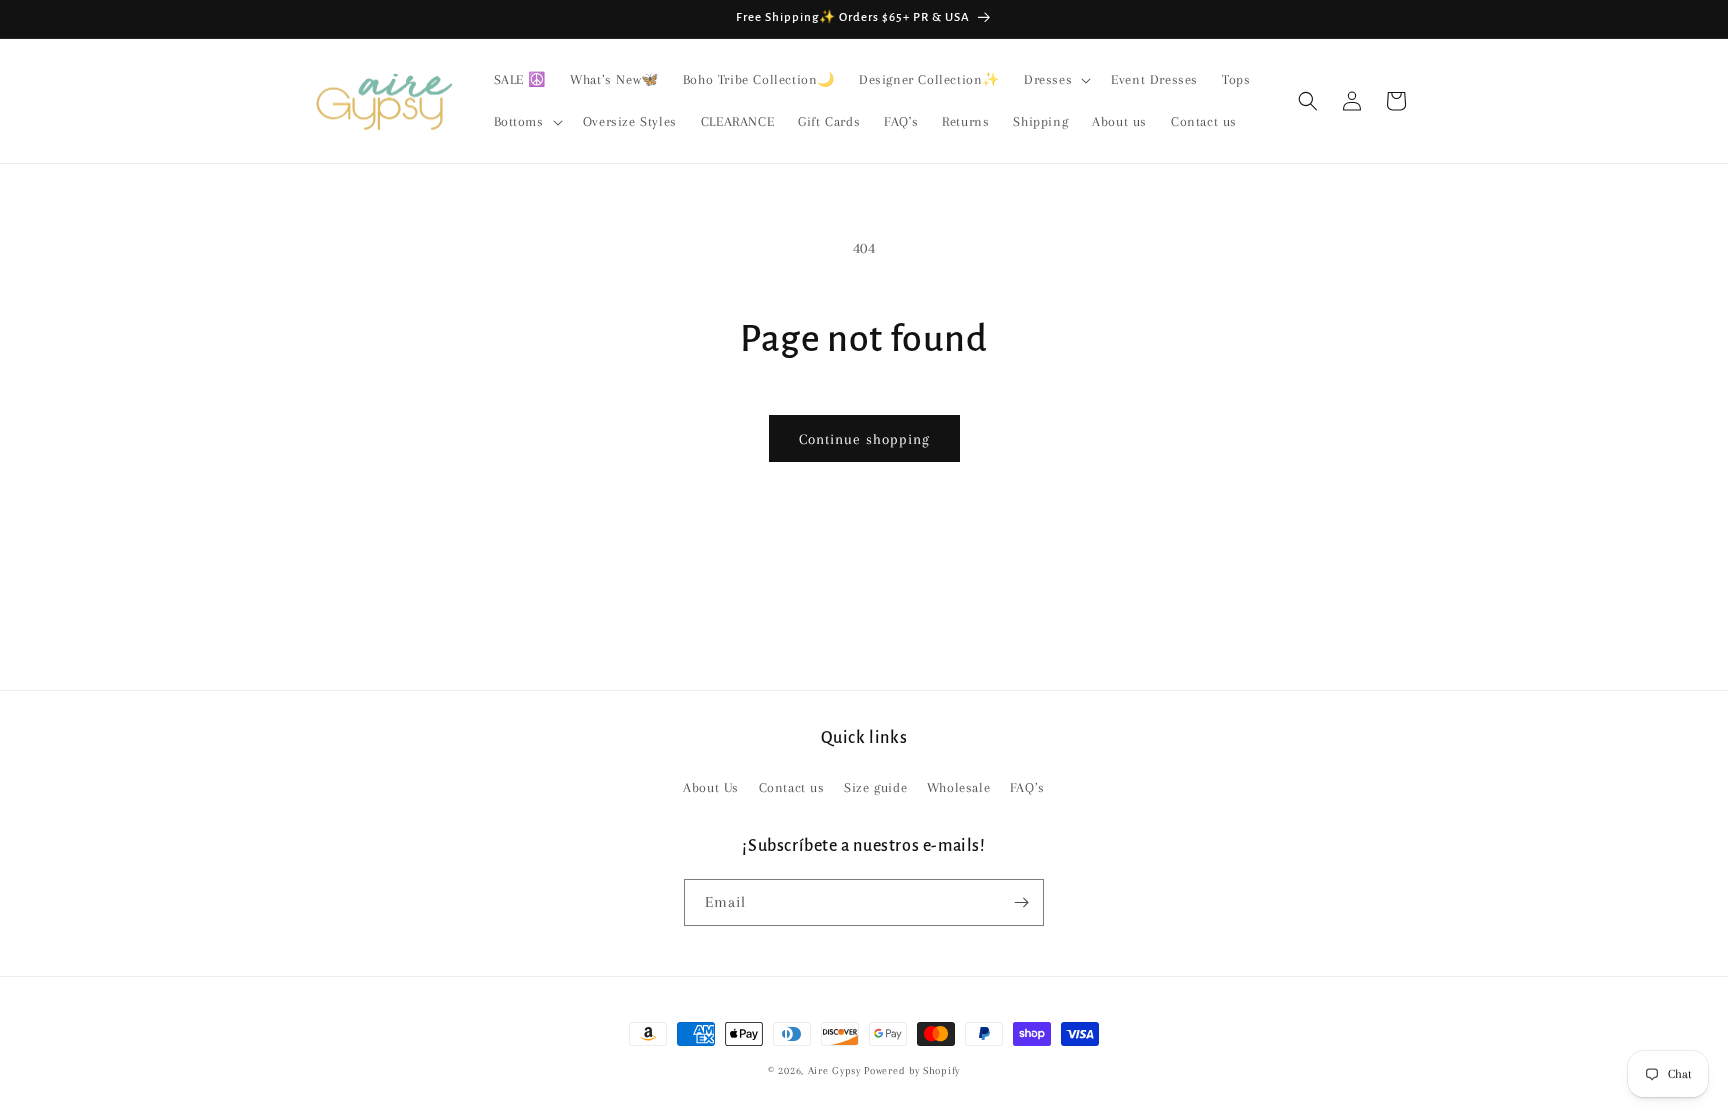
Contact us (792, 787)
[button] (1055, 80)
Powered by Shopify (912, 1070)
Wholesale (958, 787)
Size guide (875, 787)
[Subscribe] (1021, 902)
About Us (711, 787)
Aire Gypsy (836, 1070)
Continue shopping (864, 439)
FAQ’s (1027, 787)
